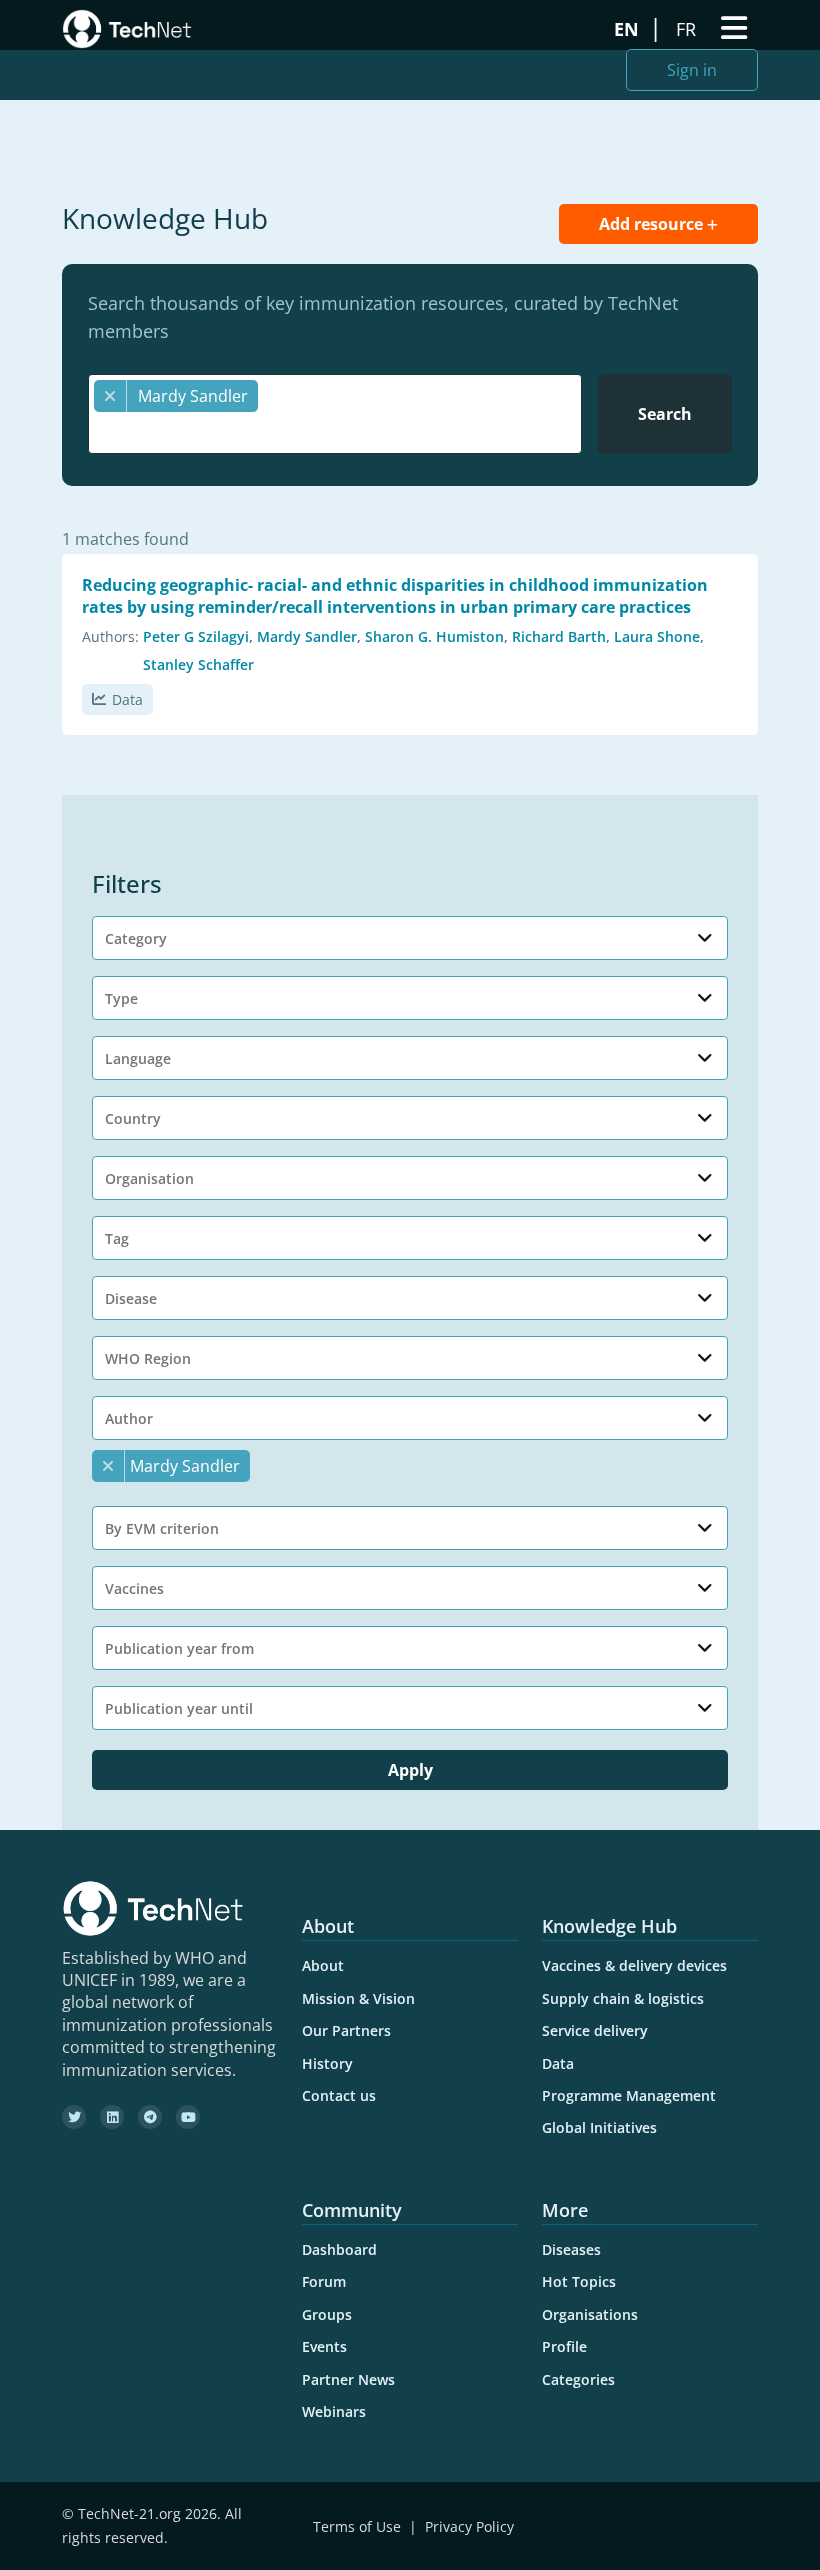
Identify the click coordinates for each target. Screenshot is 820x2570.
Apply (410, 1770)
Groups (327, 2314)
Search (665, 414)
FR (688, 29)
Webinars (334, 2411)
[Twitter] (74, 2117)
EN (629, 29)
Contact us (339, 2095)
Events (324, 2346)
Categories (578, 2379)
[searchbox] (340, 432)
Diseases (571, 2249)
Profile (564, 2346)
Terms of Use (357, 2526)
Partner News (348, 2379)
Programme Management (629, 2095)
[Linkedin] (112, 2117)
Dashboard (339, 2249)
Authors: (110, 636)
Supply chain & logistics (623, 1998)
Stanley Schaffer (198, 664)
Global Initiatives (599, 2127)
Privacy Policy (469, 2526)
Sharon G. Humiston (434, 636)
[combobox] (335, 414)
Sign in (692, 70)
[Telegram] (150, 2117)
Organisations (590, 2314)
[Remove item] (110, 396)
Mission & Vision (358, 1998)
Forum (324, 2281)
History (327, 2063)
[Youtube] (188, 2117)
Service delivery (595, 2030)
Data (127, 699)
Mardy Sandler (307, 636)
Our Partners (346, 2030)
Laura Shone (657, 636)
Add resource (653, 224)
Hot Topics (579, 2281)
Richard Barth (559, 636)
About (323, 1965)
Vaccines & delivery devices (634, 1965)
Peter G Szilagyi (196, 636)
